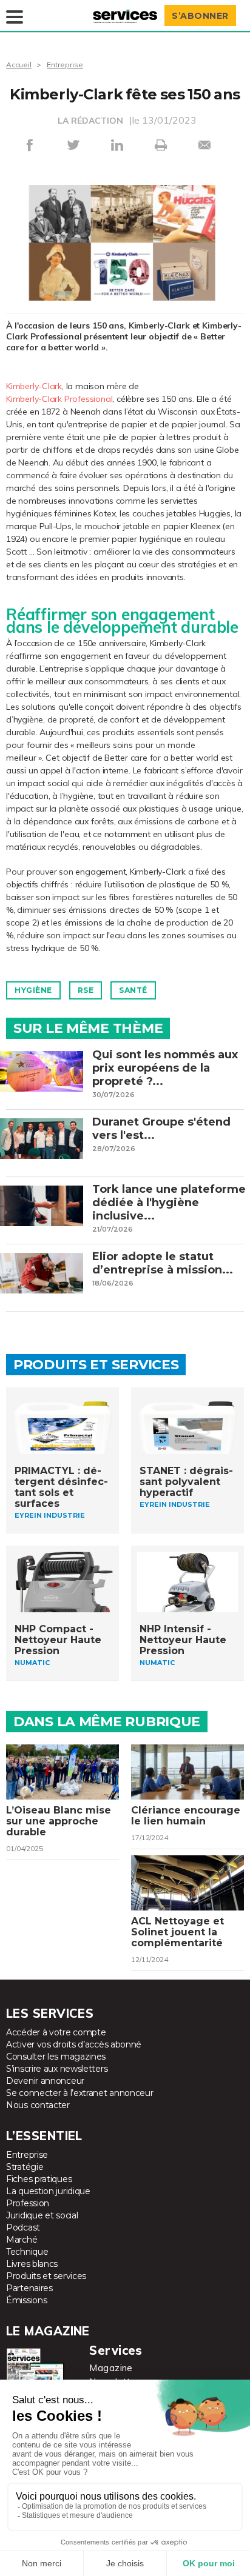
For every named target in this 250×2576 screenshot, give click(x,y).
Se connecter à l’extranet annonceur (80, 2093)
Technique (27, 2252)
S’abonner (200, 16)
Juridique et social (42, 2215)
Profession (28, 2203)
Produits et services (46, 2276)
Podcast (23, 2227)
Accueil (19, 65)
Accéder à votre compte (56, 2032)
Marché (22, 2240)
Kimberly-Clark (34, 386)
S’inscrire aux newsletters (57, 2069)
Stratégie (25, 2167)
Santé (133, 990)
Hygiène (33, 990)
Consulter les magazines (56, 2057)
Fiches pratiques (39, 2179)
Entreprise (65, 65)
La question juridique (48, 2191)
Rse (86, 990)
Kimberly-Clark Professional (59, 399)
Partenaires (29, 2288)
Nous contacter (38, 2105)
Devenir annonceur (45, 2081)
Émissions (26, 2300)
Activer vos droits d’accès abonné (74, 2044)
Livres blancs (32, 2264)
